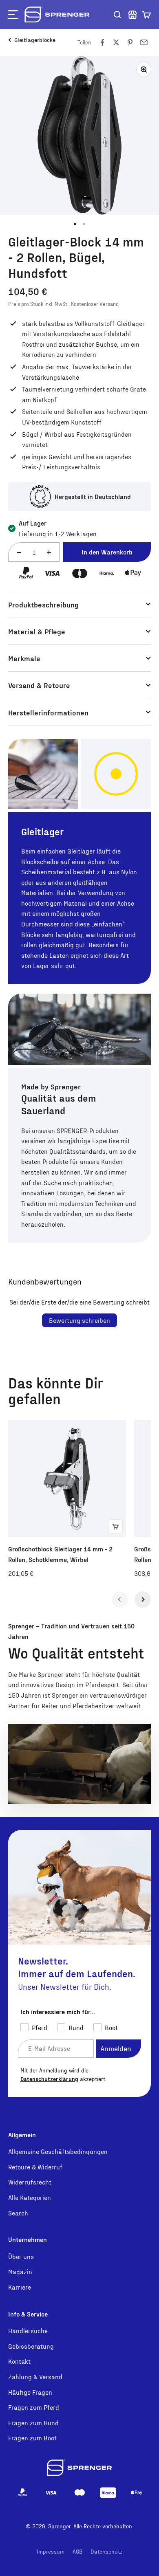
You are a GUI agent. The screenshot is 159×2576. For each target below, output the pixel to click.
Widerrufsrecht (30, 2182)
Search (18, 2213)
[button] (146, 15)
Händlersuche (28, 2331)
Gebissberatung (31, 2346)
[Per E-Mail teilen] (144, 42)
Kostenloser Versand (95, 304)
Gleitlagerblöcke (35, 40)
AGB (77, 2551)
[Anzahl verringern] (19, 553)
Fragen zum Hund (33, 2423)
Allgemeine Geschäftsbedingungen (58, 2151)
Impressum (51, 2551)
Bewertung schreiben (79, 1320)
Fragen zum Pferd (34, 2407)
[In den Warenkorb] (115, 1527)
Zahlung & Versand (35, 2377)
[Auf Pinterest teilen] (130, 42)
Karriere (20, 2287)
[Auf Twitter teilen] (116, 42)
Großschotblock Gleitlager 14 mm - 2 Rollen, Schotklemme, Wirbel (60, 1554)
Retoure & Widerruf (35, 2167)
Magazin (20, 2271)
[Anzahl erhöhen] (49, 553)
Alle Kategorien (30, 2197)
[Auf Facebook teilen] (102, 42)
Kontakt (19, 2361)
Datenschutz (107, 2551)
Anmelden (116, 2048)
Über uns (21, 2256)
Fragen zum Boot (32, 2438)
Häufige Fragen (30, 2392)
